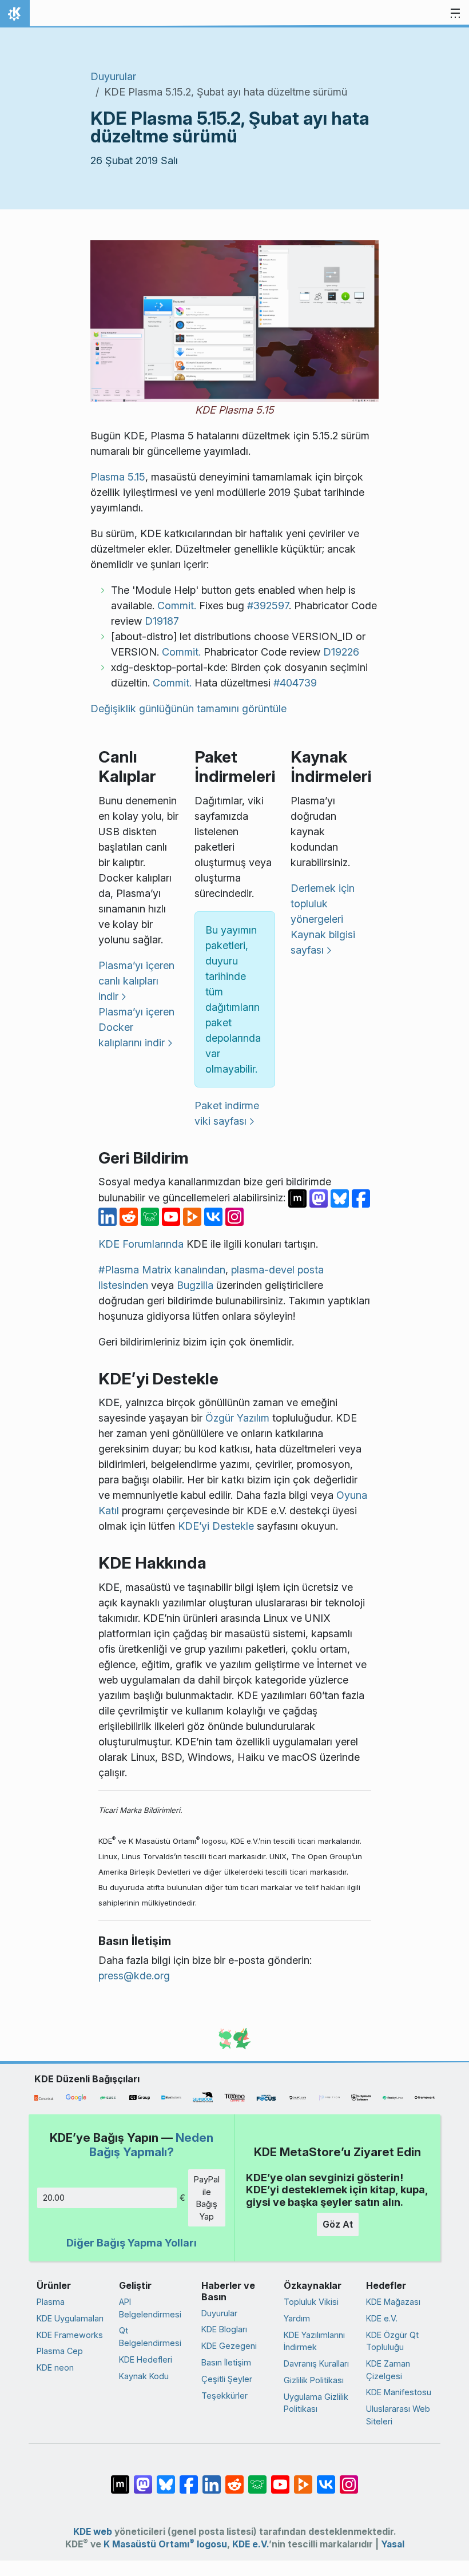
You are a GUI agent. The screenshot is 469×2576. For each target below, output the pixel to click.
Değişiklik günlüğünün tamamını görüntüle (188, 709)
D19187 (162, 621)
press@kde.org (134, 1976)
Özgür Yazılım (237, 1418)
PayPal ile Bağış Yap (207, 2198)
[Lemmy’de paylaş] (151, 1216)
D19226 (341, 652)
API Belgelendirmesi (150, 2308)
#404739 (295, 683)
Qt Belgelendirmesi (150, 2337)
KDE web (93, 2532)
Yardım (297, 2318)
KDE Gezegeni (229, 2346)
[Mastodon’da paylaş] (320, 1198)
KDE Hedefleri (146, 2359)
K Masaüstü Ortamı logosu (165, 2544)
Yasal (393, 2544)
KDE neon (55, 2367)
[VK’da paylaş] (215, 1216)
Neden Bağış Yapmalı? (151, 2144)
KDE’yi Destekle (216, 1526)
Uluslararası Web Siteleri (398, 2415)
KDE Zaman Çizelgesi (388, 2370)
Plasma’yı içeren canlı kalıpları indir (136, 981)
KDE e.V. (382, 2318)
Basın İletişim (226, 2362)
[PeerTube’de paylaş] (194, 1216)
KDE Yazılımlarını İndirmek (314, 2341)
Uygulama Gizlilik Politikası (316, 2403)
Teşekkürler (224, 2396)
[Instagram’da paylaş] (234, 1216)
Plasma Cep (60, 2351)
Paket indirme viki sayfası (227, 1113)
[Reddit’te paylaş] (130, 1216)
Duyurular (113, 76)
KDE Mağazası (393, 2302)
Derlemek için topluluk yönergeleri (323, 904)
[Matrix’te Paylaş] (299, 1198)
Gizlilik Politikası (314, 2380)
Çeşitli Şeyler (227, 2379)
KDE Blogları (224, 2329)
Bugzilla (195, 1285)
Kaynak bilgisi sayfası (323, 942)
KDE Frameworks (70, 2335)
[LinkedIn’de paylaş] (109, 1216)
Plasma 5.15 (118, 477)
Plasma (51, 2302)
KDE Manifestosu (399, 2392)
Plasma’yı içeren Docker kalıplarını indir (136, 1027)
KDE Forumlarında (141, 1244)
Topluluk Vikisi (311, 2302)
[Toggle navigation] (455, 14)
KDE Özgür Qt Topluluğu (392, 2341)
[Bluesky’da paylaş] (341, 1198)
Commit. (177, 606)
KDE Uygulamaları (70, 2318)
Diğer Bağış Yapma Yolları (132, 2243)
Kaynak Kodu (144, 2376)
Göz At (338, 2224)
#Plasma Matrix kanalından (162, 1270)
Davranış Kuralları (316, 2363)
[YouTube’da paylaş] (172, 1216)
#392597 (268, 606)
